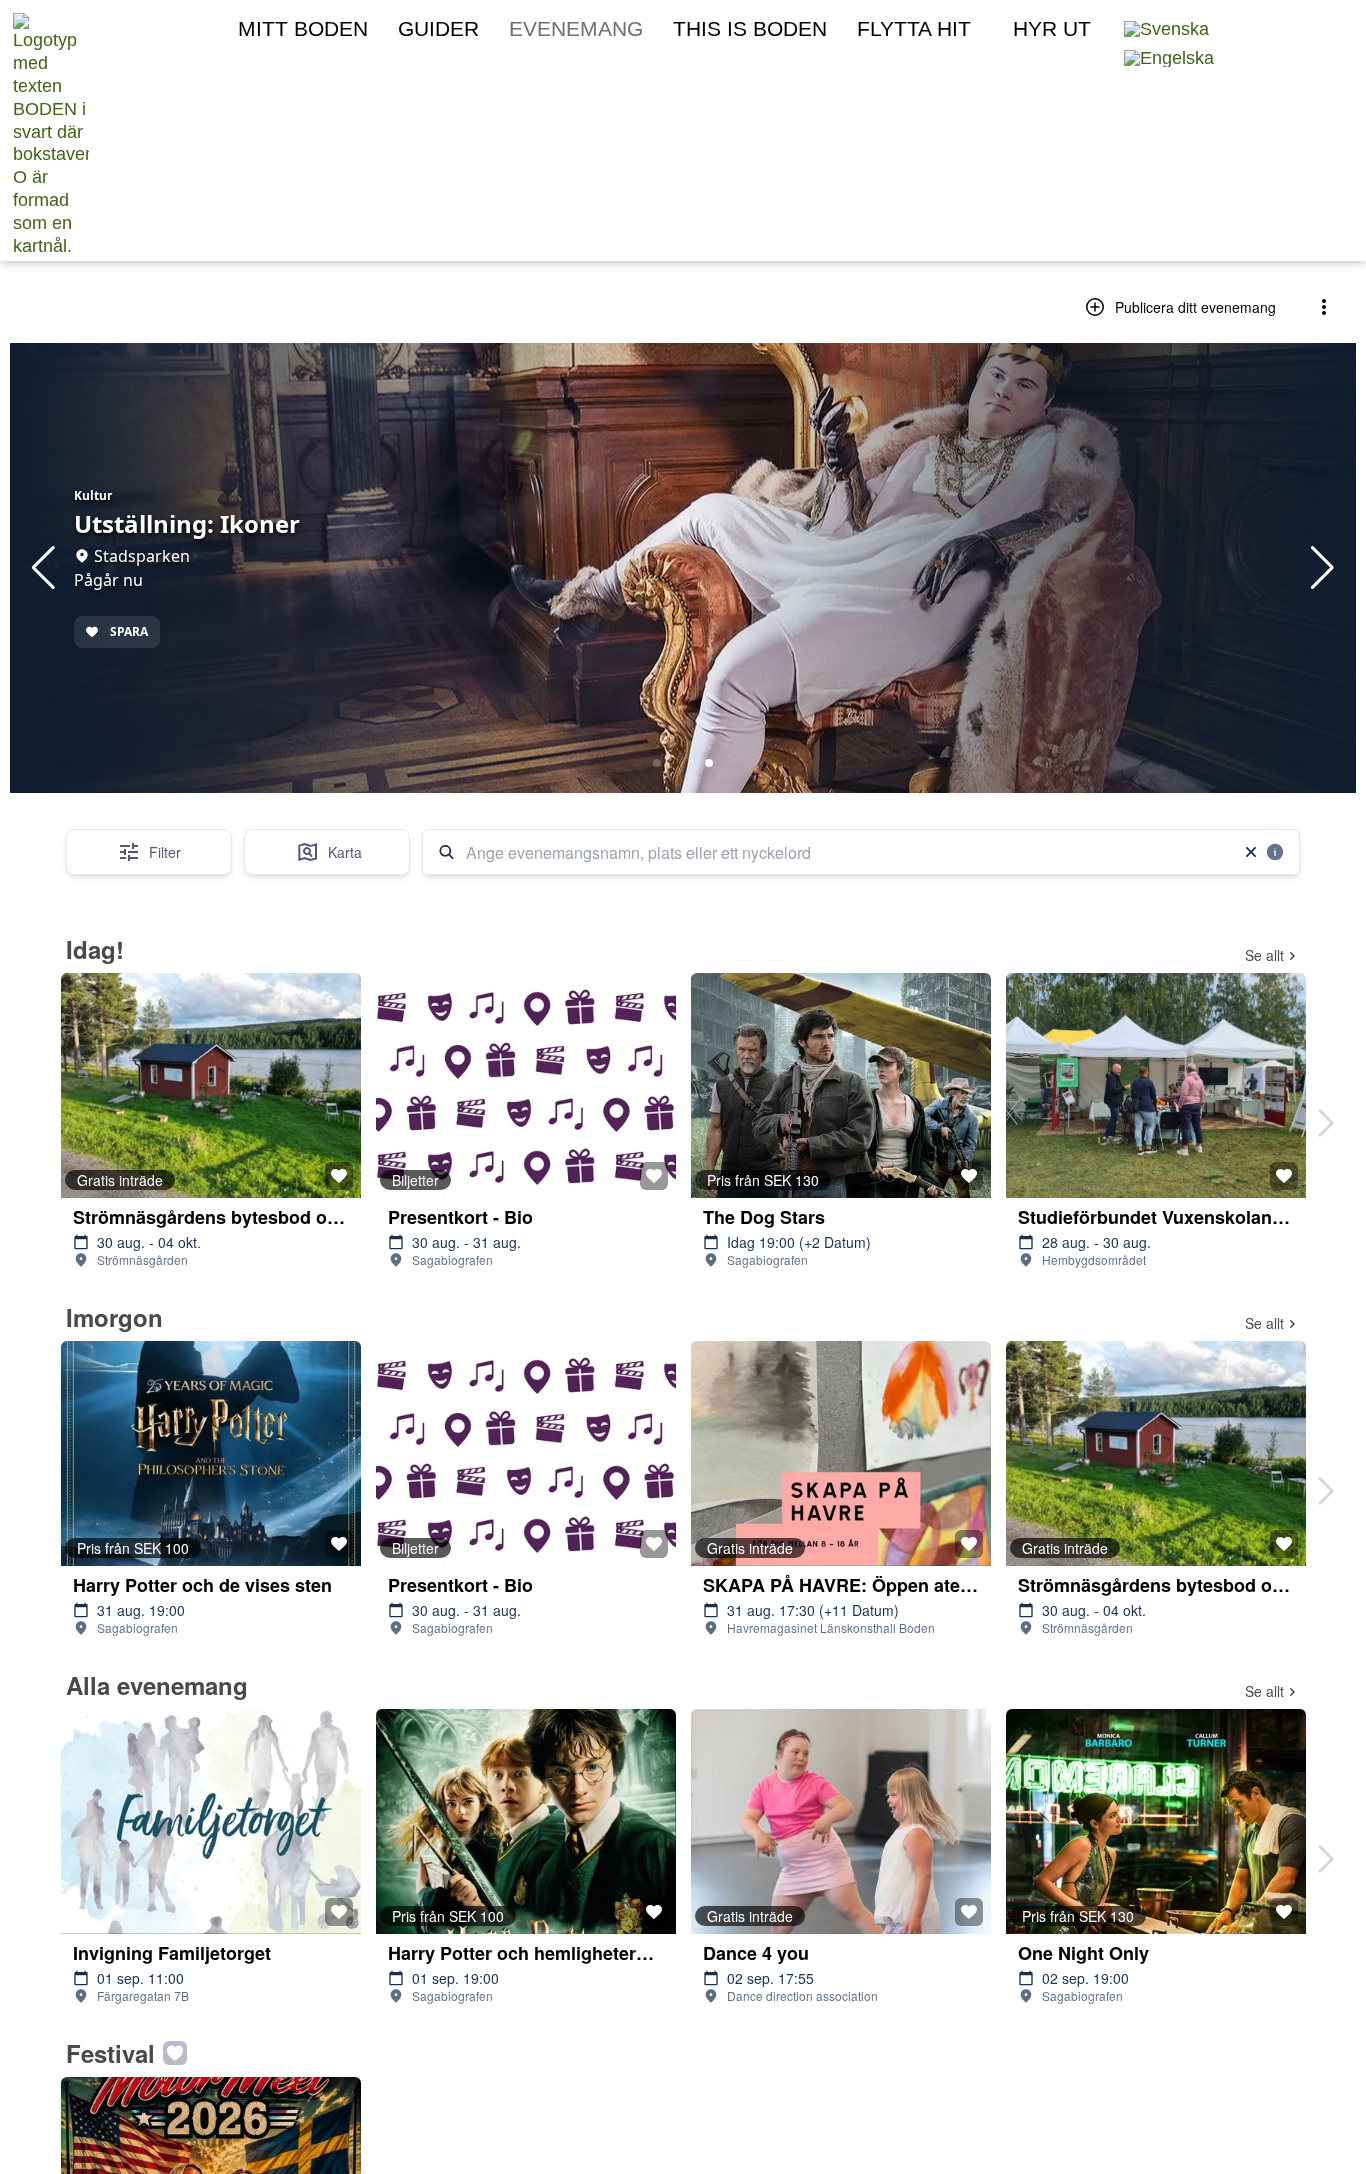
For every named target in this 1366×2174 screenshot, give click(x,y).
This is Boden (750, 28)
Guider (438, 28)
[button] (1268, 28)
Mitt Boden (303, 28)
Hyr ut (1052, 28)
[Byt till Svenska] (1166, 29)
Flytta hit (914, 28)
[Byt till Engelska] (1169, 58)
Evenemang (576, 28)
